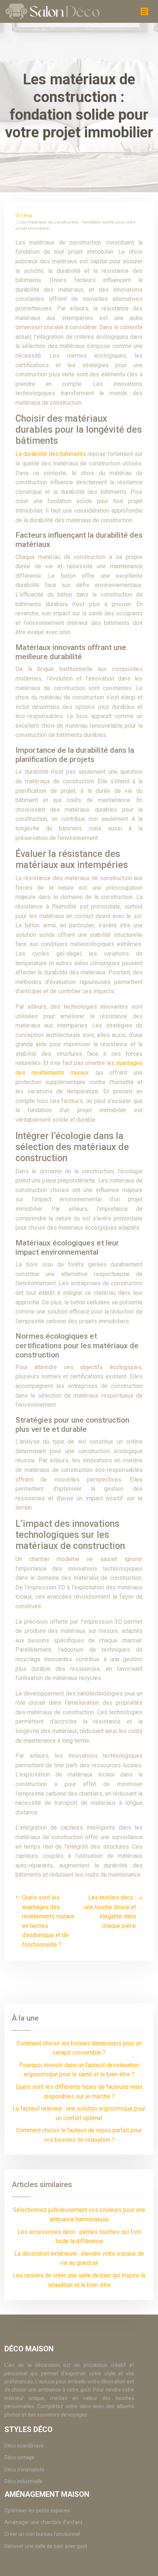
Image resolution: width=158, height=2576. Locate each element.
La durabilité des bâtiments (51, 454)
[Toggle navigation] (144, 12)
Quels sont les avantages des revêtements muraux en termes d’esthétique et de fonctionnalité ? (48, 1921)
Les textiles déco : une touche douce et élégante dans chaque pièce (110, 1912)
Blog (28, 216)
